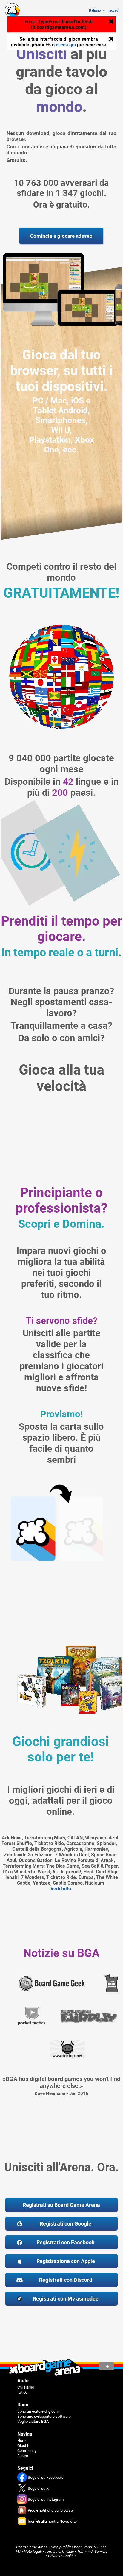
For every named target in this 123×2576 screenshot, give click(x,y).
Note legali (33, 2551)
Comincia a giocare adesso (61, 236)
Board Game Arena (32, 2547)
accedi (114, 10)
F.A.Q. (22, 2392)
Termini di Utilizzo (59, 2551)
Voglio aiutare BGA (33, 2421)
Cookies (70, 2556)
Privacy (54, 2556)
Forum (23, 2456)
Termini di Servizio (92, 2551)
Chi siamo (26, 2387)
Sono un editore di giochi (38, 2411)
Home (22, 2440)
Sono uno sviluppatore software (44, 2416)
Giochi (23, 2446)
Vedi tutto (61, 1889)
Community (27, 2451)
